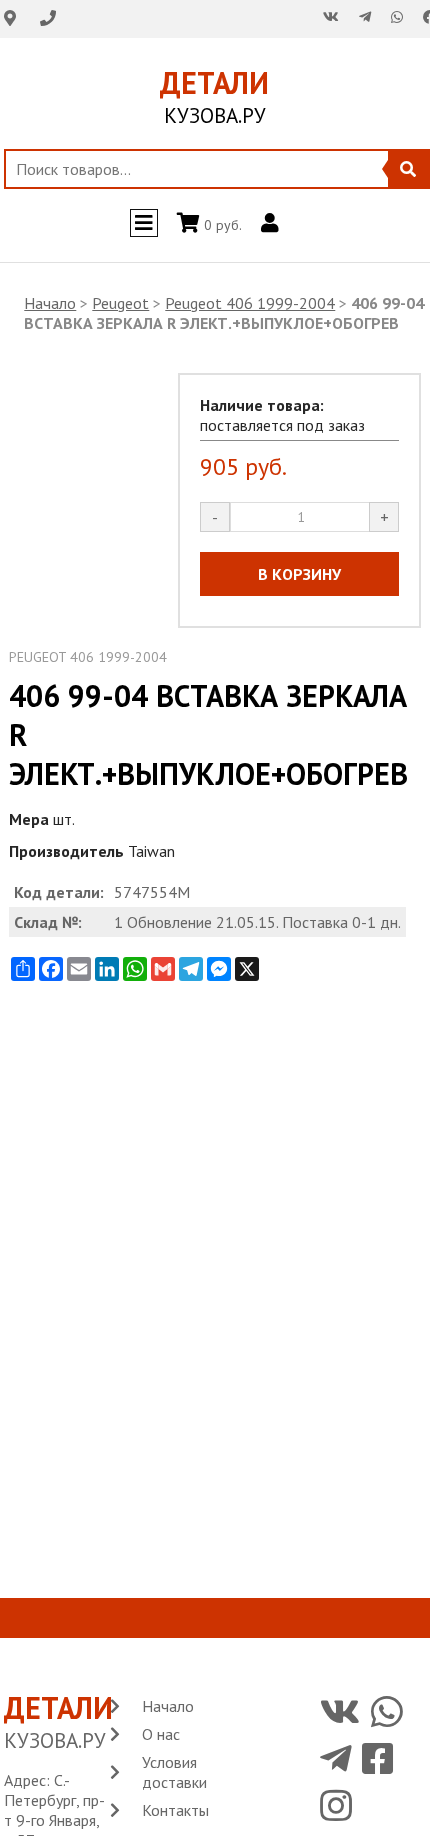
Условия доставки (174, 1772)
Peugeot (120, 303)
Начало (50, 303)
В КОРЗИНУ (299, 574)
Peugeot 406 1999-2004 (250, 303)
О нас (161, 1734)
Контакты (175, 1810)
